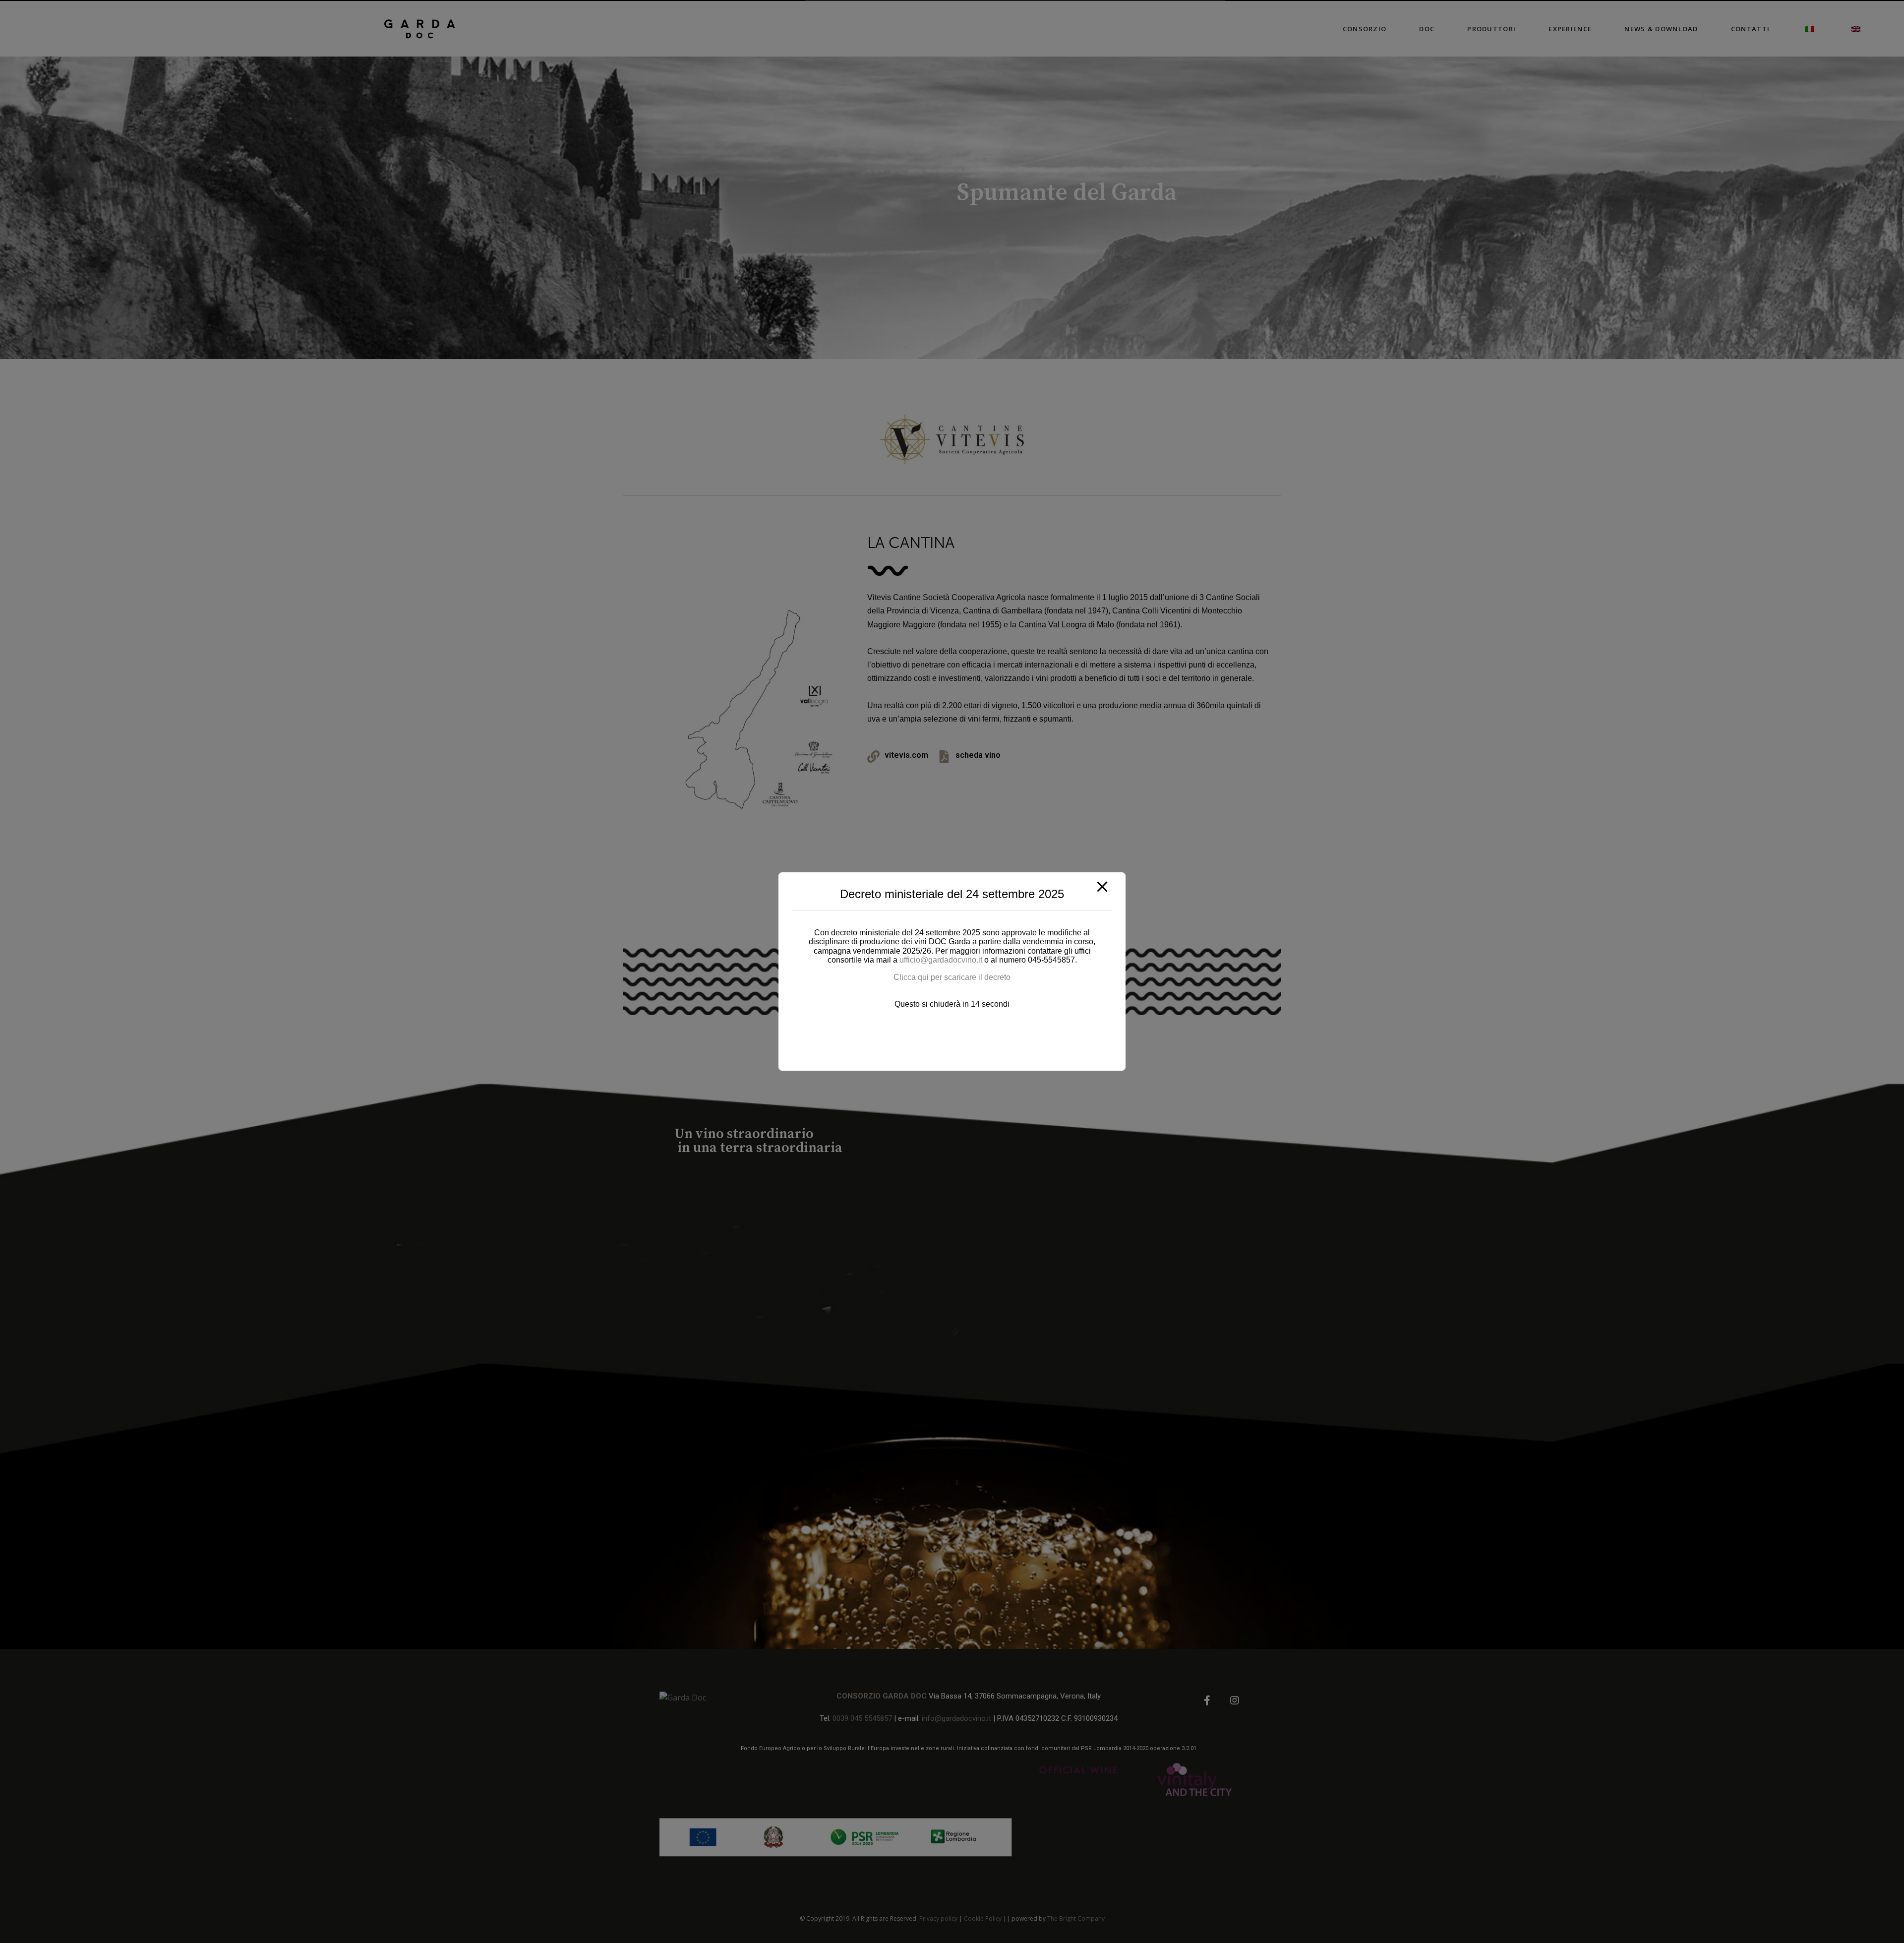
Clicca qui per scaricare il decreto (952, 977)
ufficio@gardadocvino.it (942, 960)
